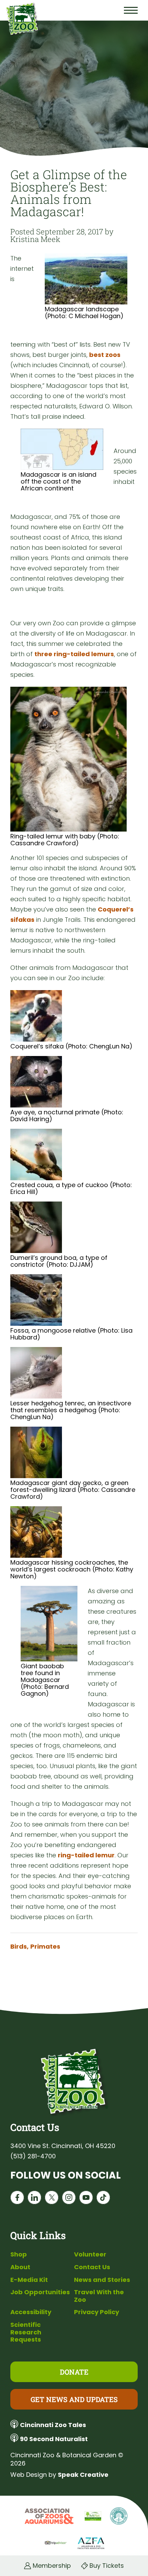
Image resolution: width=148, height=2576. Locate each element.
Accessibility (31, 2312)
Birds (19, 1947)
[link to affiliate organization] (48, 2517)
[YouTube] (86, 2199)
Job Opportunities (40, 2292)
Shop (19, 2254)
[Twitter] (52, 2199)
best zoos (105, 355)
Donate (74, 2372)
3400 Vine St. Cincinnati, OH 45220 (63, 2146)
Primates (45, 1947)
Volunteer (90, 2254)
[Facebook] (17, 2199)
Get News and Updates (74, 2399)
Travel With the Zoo (99, 2296)
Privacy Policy (97, 2312)
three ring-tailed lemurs (74, 654)
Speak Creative (83, 2475)
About (20, 2267)
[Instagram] (69, 2199)
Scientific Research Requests (26, 2332)
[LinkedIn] (34, 2199)
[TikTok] (103, 2199)
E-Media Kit (29, 2280)
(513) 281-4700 (33, 2156)
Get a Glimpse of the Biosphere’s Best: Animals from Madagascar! (69, 193)
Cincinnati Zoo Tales (53, 2425)
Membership (52, 2566)
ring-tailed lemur (86, 1855)
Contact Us (92, 2267)
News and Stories (102, 2280)
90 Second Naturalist (54, 2439)
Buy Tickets (107, 2566)
